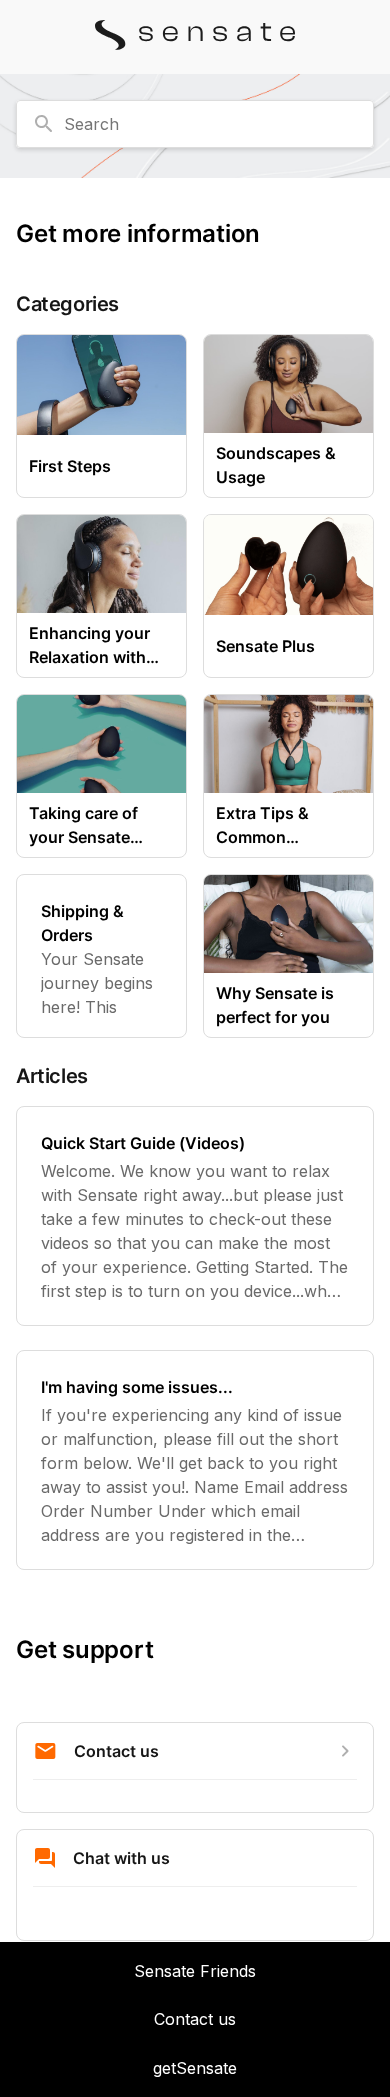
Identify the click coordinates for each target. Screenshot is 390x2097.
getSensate (195, 2068)
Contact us (195, 2019)
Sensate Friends (195, 1971)
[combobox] (195, 124)
